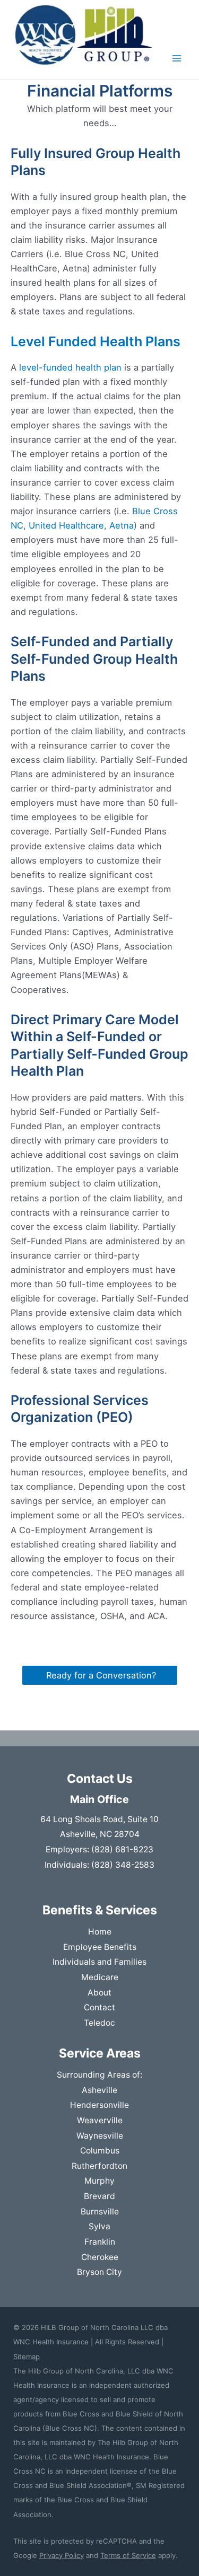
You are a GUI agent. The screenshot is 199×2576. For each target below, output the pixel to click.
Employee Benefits (100, 1947)
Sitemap (27, 2357)
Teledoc (99, 2023)
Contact (99, 2007)
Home (100, 1932)
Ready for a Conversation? (100, 1675)
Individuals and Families (99, 1962)
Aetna (122, 525)
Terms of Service (128, 2555)
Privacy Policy (62, 2555)
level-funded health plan (70, 367)
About (99, 1993)
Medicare (100, 1977)
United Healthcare (66, 525)
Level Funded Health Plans (96, 341)
